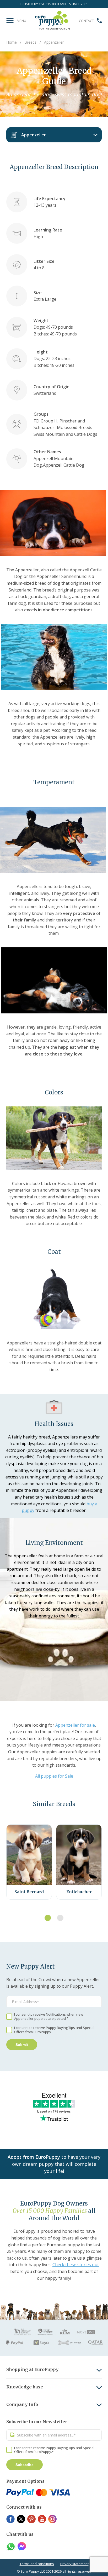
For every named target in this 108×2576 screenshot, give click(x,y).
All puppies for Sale (54, 1776)
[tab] (48, 1918)
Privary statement (74, 2564)
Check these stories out (76, 2265)
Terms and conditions (37, 2564)
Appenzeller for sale (75, 1725)
